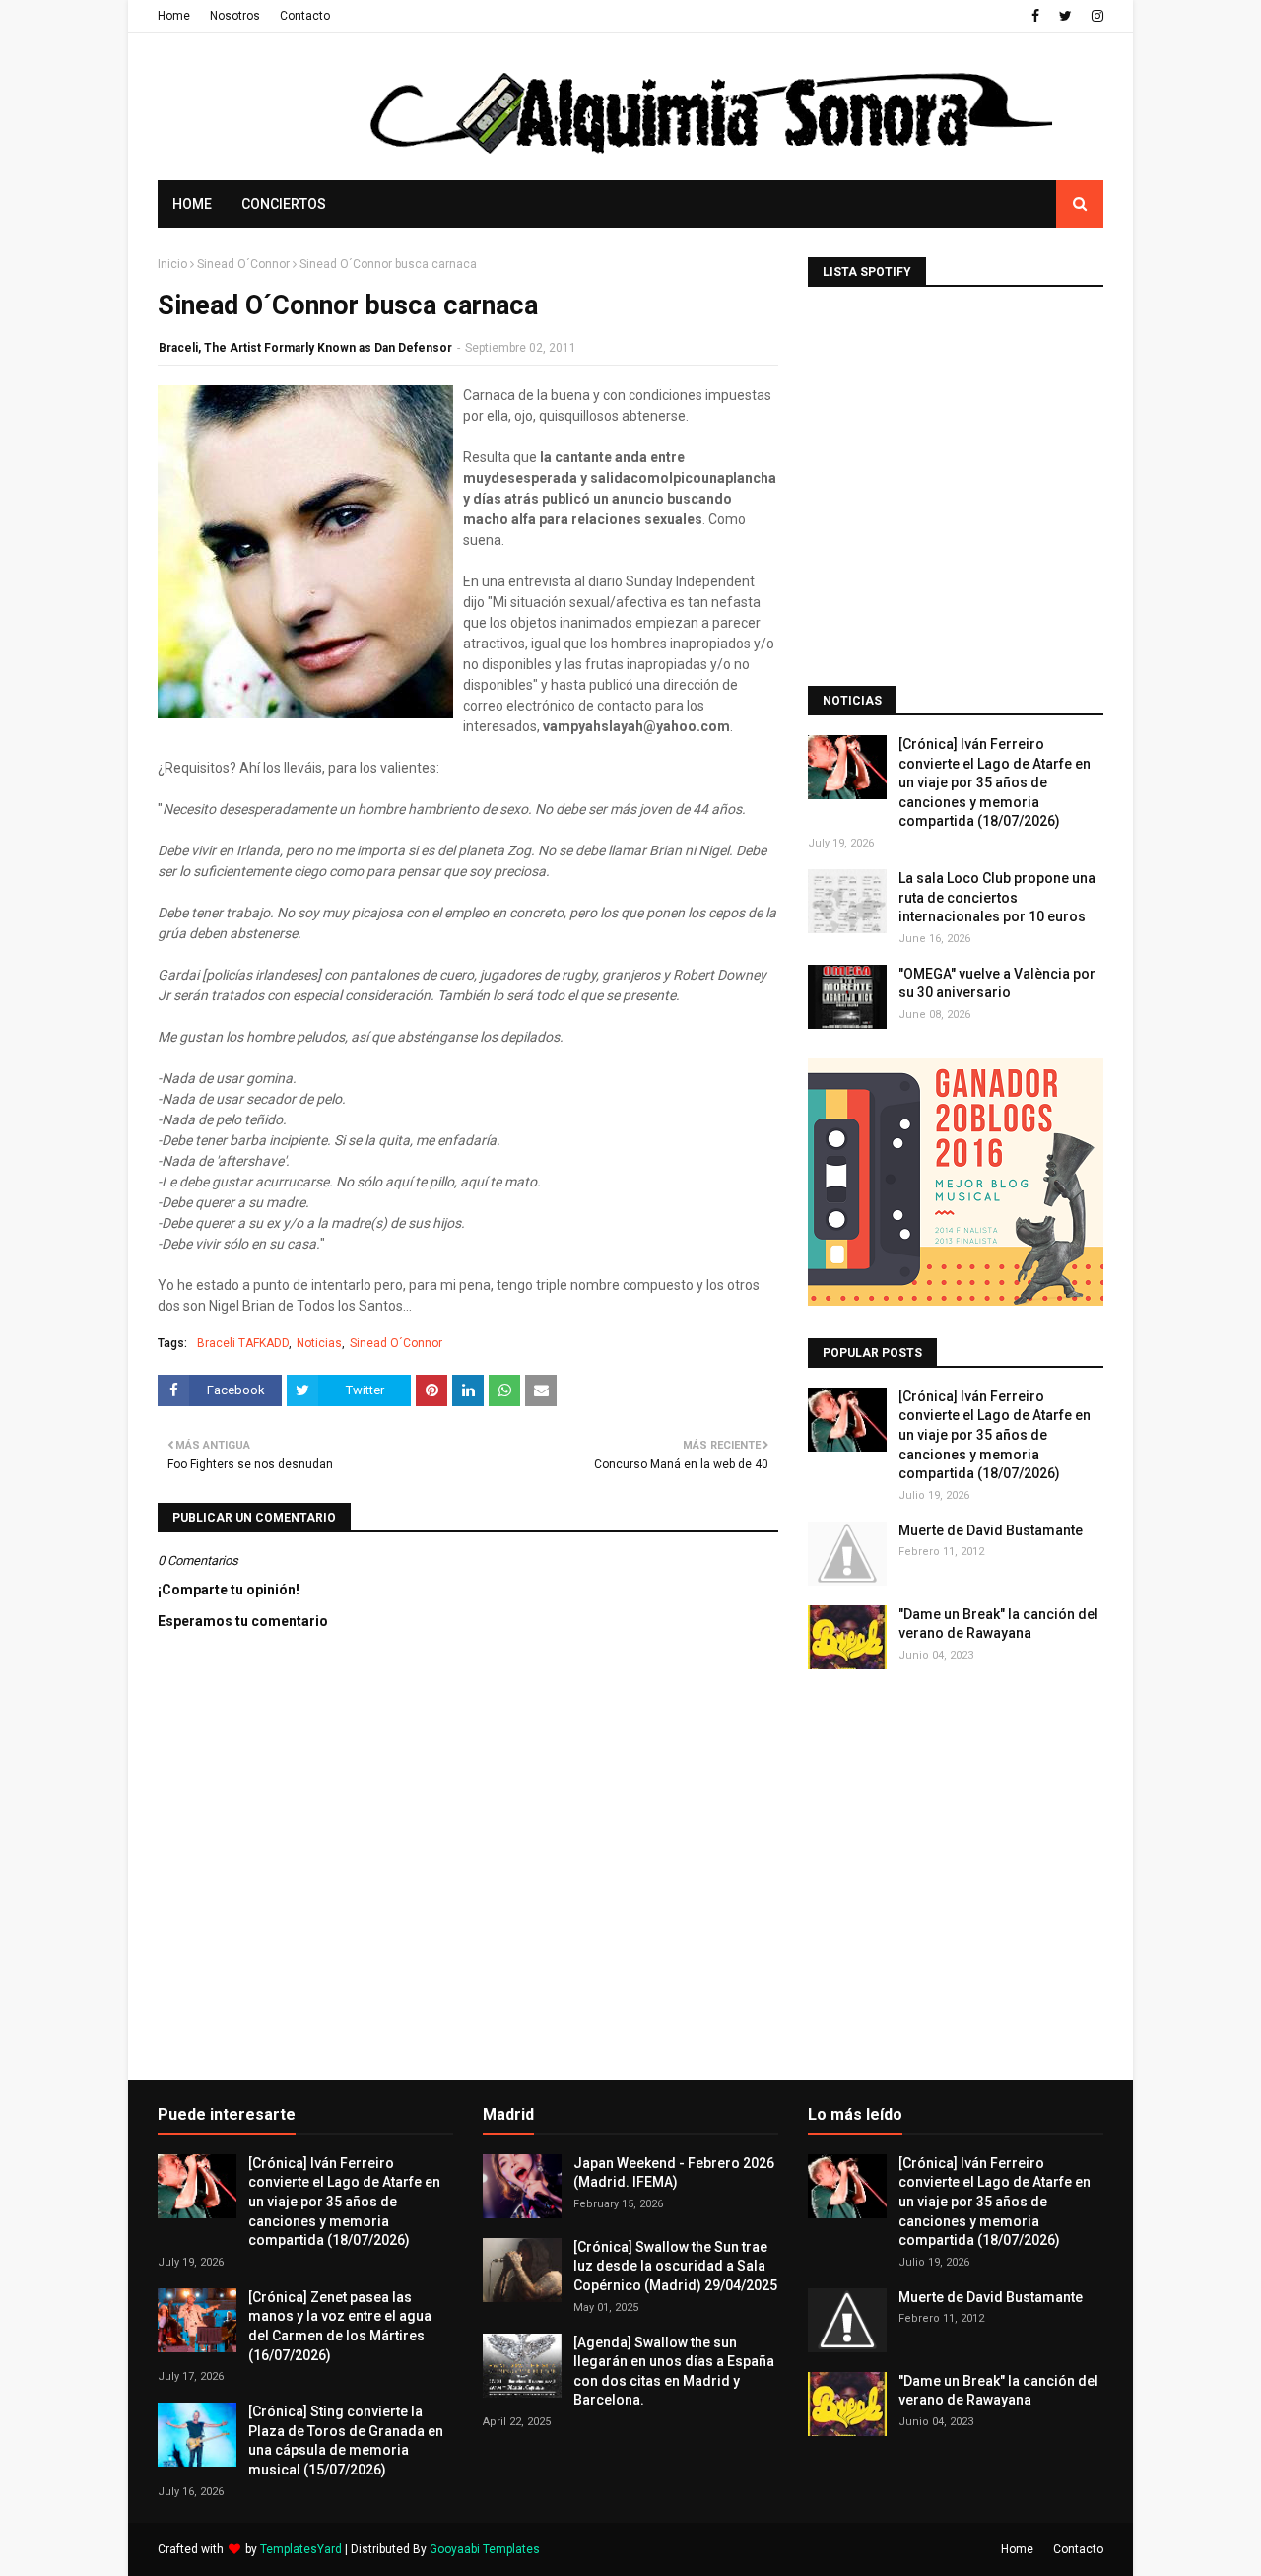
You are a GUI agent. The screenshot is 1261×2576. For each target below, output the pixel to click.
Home (174, 16)
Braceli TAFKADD (243, 1343)
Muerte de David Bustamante (991, 1530)
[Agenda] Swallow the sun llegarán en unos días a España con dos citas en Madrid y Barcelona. (674, 2372)
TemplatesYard (301, 2549)
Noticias (319, 1343)
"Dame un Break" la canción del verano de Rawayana (998, 1624)
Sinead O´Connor (243, 264)
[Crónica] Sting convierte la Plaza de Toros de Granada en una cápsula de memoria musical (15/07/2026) (346, 2440)
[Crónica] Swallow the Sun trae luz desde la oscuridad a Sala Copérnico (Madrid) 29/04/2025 (675, 2266)
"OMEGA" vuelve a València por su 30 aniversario (997, 983)
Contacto (305, 16)
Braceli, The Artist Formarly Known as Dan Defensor (305, 348)
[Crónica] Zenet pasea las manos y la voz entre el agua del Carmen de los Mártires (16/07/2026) (340, 2326)
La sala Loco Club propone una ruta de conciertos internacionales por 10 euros (997, 897)
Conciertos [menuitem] (284, 204)
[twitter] (1065, 16)
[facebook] (1035, 16)
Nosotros (235, 16)
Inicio (172, 264)
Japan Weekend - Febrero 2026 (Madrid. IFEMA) (674, 2173)
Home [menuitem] (192, 204)
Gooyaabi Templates (485, 2549)
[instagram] (1095, 16)
